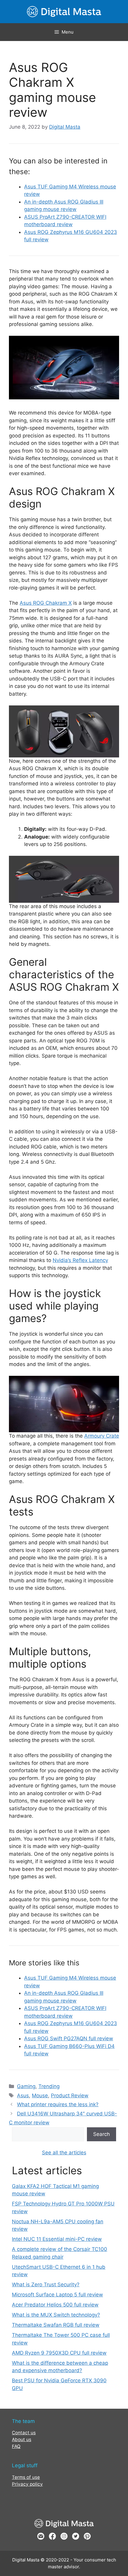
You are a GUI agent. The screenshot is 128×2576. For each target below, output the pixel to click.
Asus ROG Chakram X (46, 603)
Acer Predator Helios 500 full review (55, 2305)
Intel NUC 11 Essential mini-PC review (57, 2239)
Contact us (24, 2433)
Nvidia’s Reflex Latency (80, 1260)
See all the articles (64, 2153)
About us (22, 2439)
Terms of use (26, 2477)
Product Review (70, 2096)
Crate (112, 1436)
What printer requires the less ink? (58, 2104)
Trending (49, 2086)
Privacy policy (27, 2484)
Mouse (40, 2096)
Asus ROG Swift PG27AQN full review (69, 2038)
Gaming (26, 2086)
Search (102, 2134)
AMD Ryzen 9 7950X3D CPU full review (59, 2353)
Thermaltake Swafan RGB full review (56, 2325)
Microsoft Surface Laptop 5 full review (57, 2295)
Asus (23, 2096)
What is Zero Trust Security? (46, 2284)
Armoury (94, 1436)
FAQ (16, 2446)
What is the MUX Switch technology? (56, 2315)
